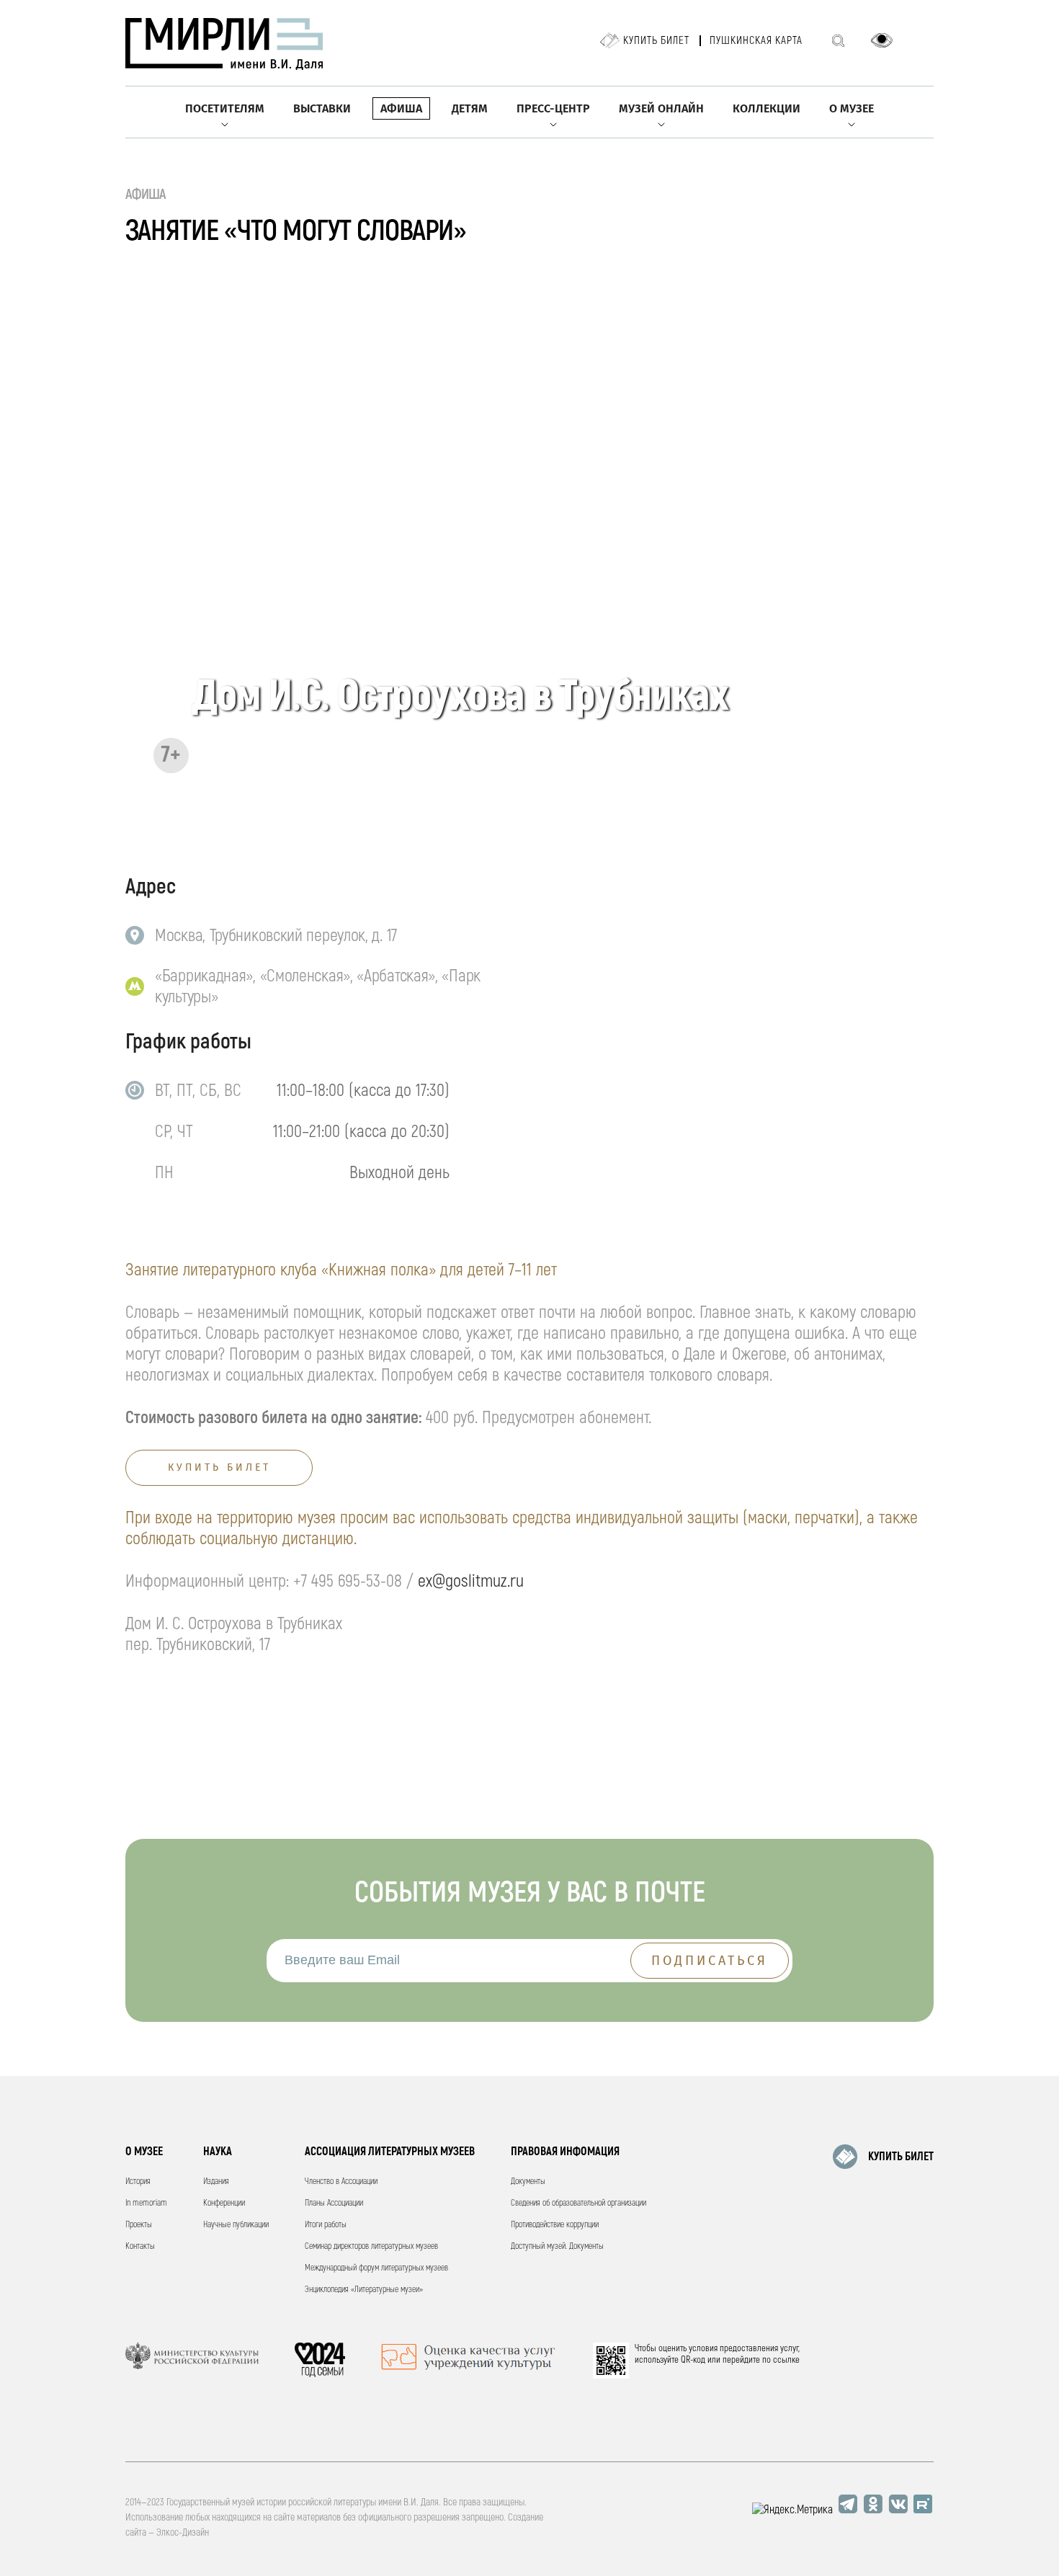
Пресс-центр (553, 108)
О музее (852, 108)
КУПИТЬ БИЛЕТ (901, 2157)
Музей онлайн (661, 108)
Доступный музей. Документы (557, 2246)
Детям (470, 108)
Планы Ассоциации (334, 2203)
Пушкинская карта (756, 41)
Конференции (224, 2203)
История (138, 2181)
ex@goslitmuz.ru (471, 1581)
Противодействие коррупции (555, 2225)
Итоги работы (326, 2225)
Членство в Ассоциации (341, 2181)
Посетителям (225, 108)
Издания (216, 2181)
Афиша (401, 108)
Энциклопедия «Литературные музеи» (364, 2290)
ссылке (786, 2360)
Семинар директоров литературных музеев (371, 2246)
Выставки (322, 108)
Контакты (140, 2246)
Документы (528, 2181)
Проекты (139, 2225)
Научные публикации (236, 2225)
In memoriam (146, 2203)
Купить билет (656, 41)
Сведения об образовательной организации (578, 2203)
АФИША (146, 194)
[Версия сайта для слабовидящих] (882, 40)
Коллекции (767, 108)
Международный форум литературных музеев (376, 2268)
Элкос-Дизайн (183, 2532)
